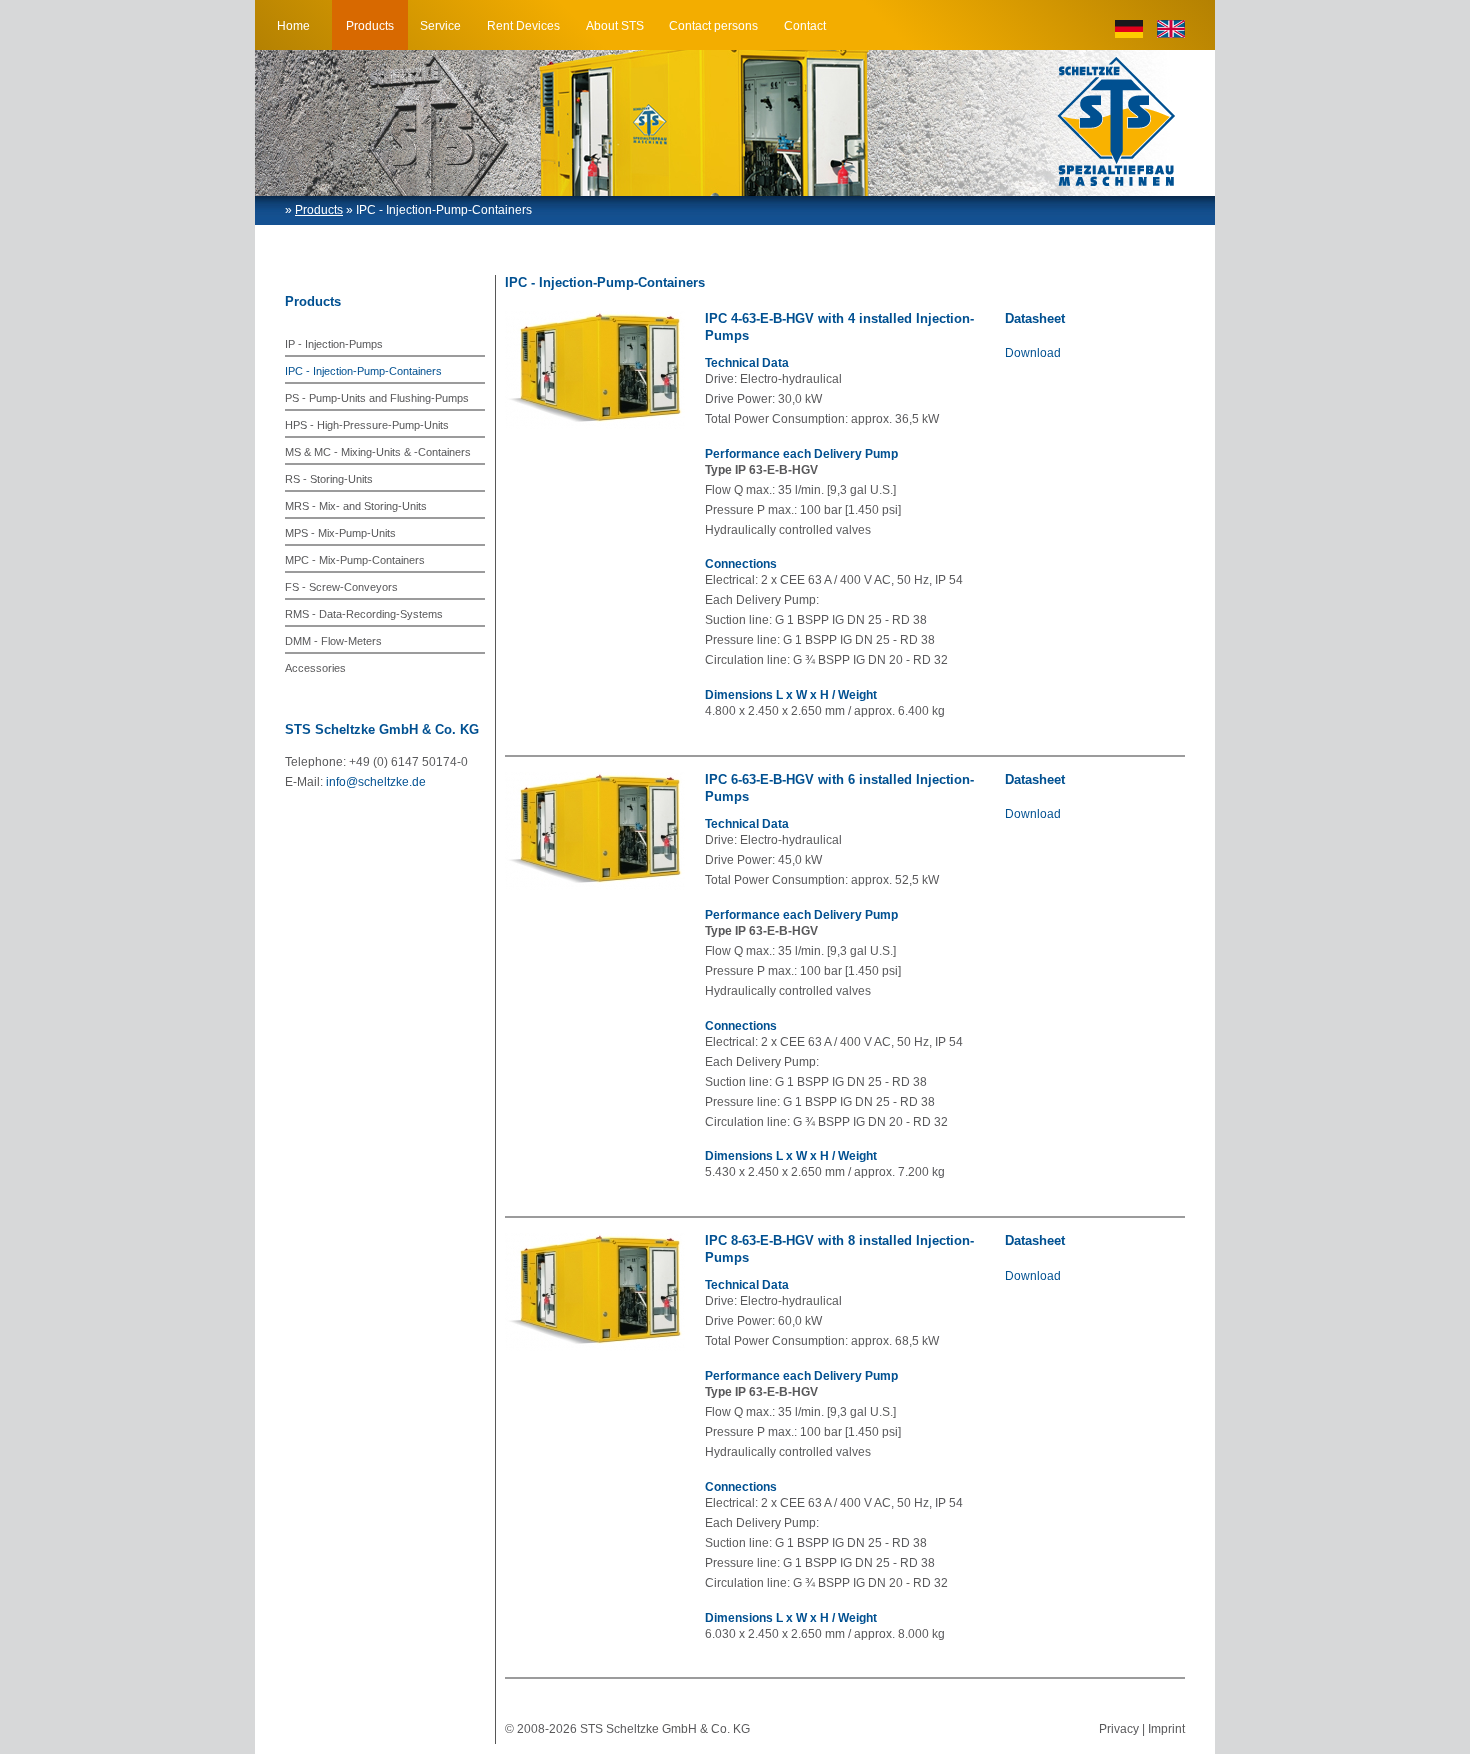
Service (440, 26)
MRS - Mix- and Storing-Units (356, 506)
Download (1033, 353)
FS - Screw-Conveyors (341, 587)
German (1129, 29)
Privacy (1119, 1729)
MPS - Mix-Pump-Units (340, 533)
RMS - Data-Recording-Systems (364, 614)
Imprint (1166, 1729)
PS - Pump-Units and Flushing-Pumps (377, 398)
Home (293, 26)
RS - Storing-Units (329, 479)
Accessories (315, 668)
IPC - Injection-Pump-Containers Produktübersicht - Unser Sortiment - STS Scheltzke (1116, 121)
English (1171, 29)
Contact (805, 26)
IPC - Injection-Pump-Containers (363, 371)
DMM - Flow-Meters (333, 641)
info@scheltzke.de (376, 782)
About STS (615, 26)
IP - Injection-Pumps (334, 344)
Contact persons (713, 26)
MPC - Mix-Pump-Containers (355, 560)
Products (370, 26)
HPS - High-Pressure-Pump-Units (367, 425)
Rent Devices (523, 26)
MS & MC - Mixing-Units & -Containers (378, 452)
